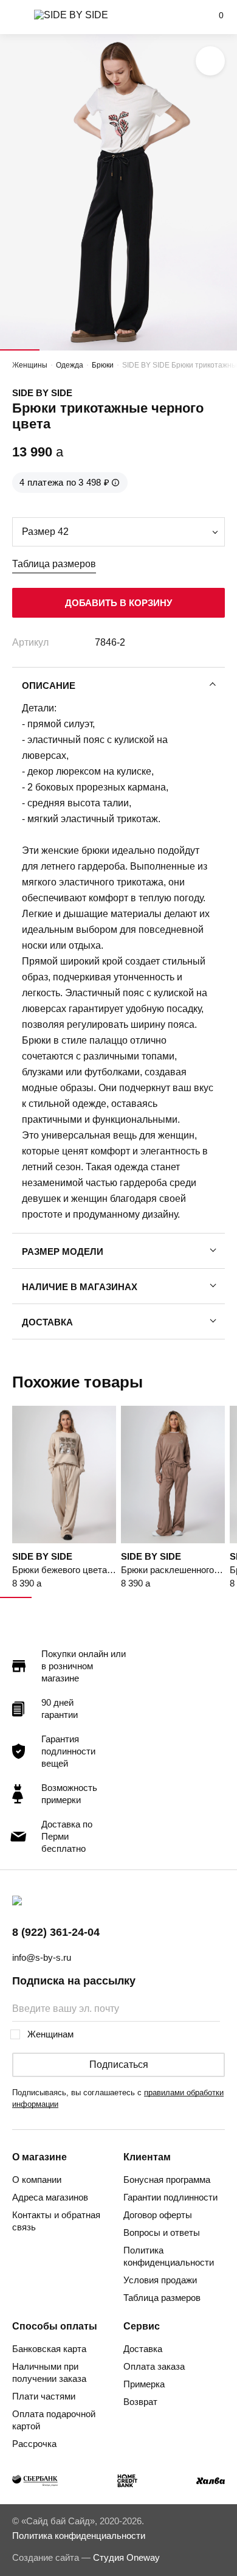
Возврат (140, 2402)
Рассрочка (34, 2444)
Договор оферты (158, 2215)
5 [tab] (178, 350)
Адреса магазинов (50, 2197)
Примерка (144, 2384)
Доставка (47, 1322)
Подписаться (119, 2065)
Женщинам (50, 2034)
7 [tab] (205, 1597)
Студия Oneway (126, 2557)
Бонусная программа (167, 2180)
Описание (49, 686)
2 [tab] (59, 350)
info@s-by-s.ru (42, 1957)
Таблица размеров (54, 564)
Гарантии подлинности (170, 2197)
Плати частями (44, 2396)
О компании (37, 2180)
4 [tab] (138, 350)
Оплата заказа (154, 2366)
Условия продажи (160, 2280)
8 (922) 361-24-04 (56, 1932)
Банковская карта (49, 2349)
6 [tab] (217, 350)
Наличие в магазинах (80, 1287)
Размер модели (63, 1251)
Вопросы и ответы (162, 2232)
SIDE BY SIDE (42, 393)
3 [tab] (99, 350)
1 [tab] (20, 350)
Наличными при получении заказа (49, 2372)
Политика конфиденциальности (169, 2256)
